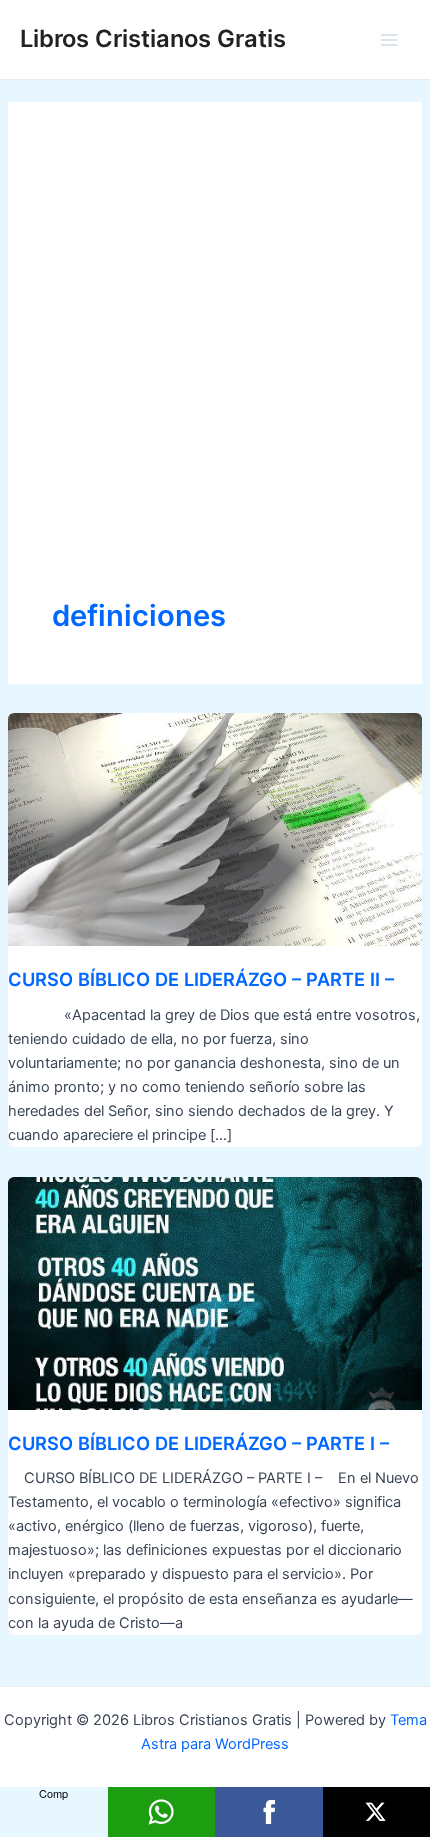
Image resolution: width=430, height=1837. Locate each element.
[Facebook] (269, 1812)
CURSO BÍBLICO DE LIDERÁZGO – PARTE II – (201, 979)
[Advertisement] (215, 371)
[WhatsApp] (162, 1812)
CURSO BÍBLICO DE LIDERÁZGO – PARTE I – (198, 1443)
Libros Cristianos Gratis (153, 38)
